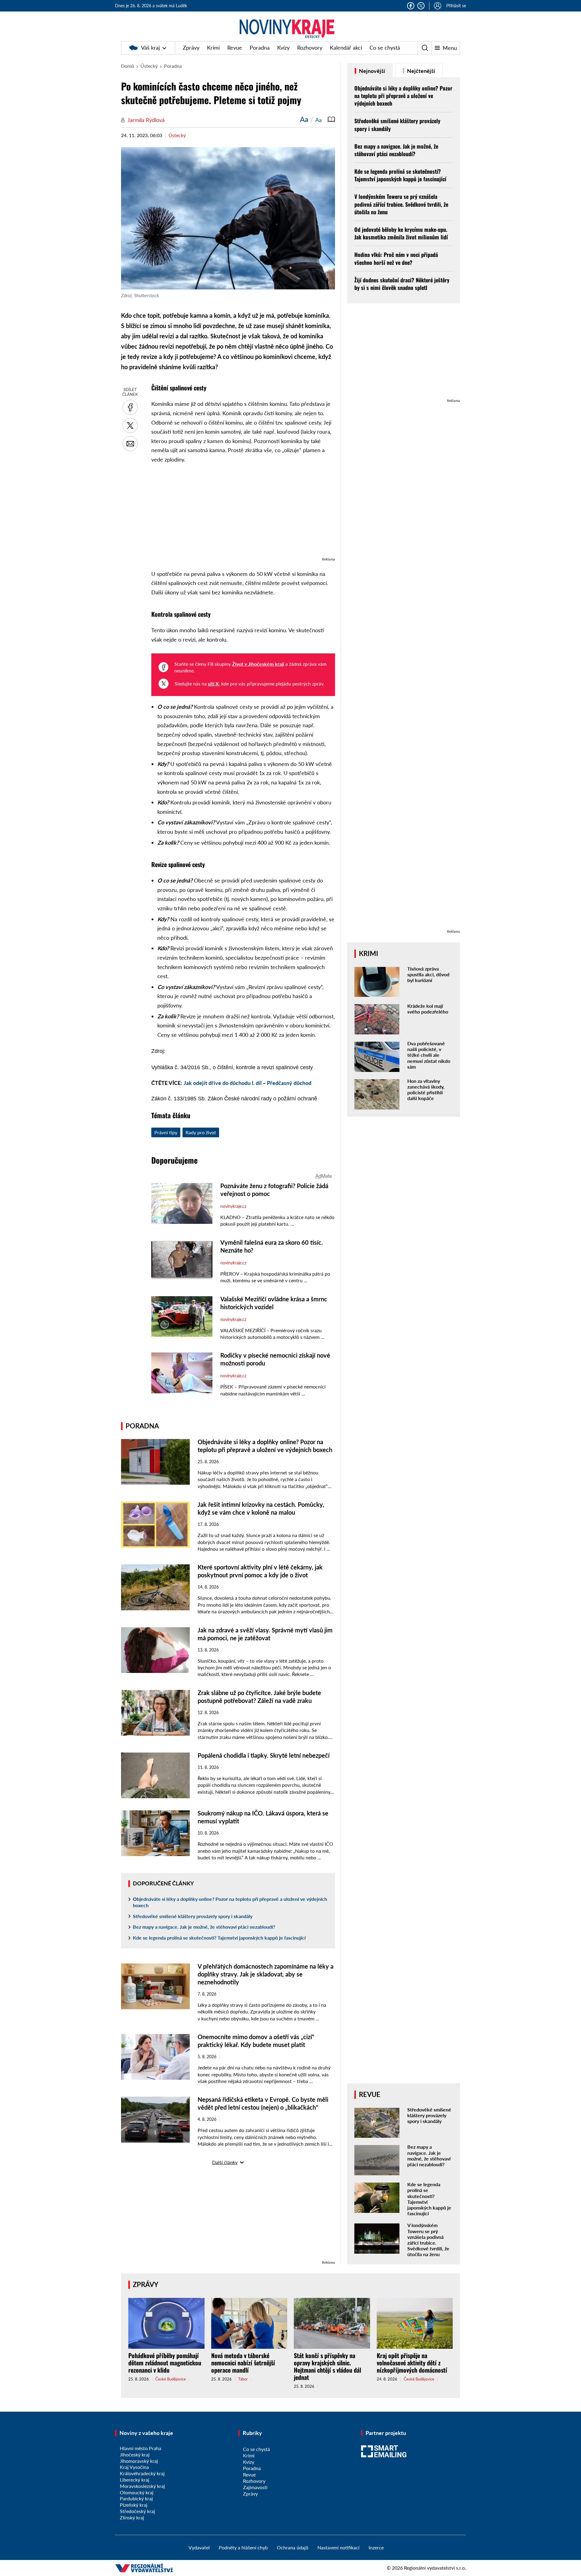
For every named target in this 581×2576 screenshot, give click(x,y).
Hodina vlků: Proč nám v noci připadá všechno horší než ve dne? (396, 258)
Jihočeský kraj (135, 2454)
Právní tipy (166, 1132)
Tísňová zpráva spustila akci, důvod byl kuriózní (428, 974)
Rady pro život (201, 1132)
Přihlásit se (456, 6)
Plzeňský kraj (134, 2505)
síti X (213, 683)
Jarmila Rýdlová (146, 120)
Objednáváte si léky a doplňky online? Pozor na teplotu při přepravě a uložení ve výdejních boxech (230, 1902)
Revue (235, 48)
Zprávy (191, 48)
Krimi (213, 48)
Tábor (243, 2379)
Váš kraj (150, 48)
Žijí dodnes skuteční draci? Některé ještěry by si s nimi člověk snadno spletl (402, 284)
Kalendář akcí (346, 48)
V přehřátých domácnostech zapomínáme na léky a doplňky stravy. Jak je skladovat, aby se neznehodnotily (266, 1974)
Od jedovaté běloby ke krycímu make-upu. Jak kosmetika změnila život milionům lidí (401, 233)
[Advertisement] (243, 513)
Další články (225, 2162)
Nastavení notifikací (338, 2547)
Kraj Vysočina (134, 2467)
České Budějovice (171, 2379)
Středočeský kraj (137, 2511)
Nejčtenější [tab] (420, 71)
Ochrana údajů (293, 2547)
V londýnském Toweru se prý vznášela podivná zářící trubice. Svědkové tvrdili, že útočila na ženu (401, 204)
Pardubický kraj (136, 2498)
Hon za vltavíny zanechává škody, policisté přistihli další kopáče (426, 1090)
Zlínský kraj (132, 2517)
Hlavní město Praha (141, 2448)
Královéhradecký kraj (142, 2473)
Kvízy (283, 48)
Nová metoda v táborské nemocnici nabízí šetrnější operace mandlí (243, 2363)
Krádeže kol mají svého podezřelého (428, 1009)
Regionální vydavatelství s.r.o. (435, 2568)
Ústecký (149, 66)
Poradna (260, 48)
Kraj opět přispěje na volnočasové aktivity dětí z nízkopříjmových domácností (412, 2363)
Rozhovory (310, 48)
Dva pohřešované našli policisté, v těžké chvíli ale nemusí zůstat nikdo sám (429, 1055)
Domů (128, 66)
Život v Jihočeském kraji (258, 664)
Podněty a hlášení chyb (243, 2547)
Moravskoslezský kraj (142, 2486)
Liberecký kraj (135, 2480)
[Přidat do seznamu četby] (331, 119)
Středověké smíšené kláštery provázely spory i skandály (193, 1916)
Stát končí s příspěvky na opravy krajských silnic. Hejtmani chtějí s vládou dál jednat (327, 2366)
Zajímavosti (255, 2487)
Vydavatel (199, 2547)
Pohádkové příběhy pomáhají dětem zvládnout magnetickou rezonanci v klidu (165, 2363)
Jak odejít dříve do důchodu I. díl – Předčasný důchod (248, 1083)
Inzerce (376, 2547)
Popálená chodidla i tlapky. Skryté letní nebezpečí (264, 1755)
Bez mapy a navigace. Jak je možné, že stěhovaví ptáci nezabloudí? (204, 1927)
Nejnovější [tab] (371, 71)
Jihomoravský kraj (139, 2461)
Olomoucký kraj (137, 2492)
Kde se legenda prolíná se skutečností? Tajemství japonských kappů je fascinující (219, 1938)
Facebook (411, 6)
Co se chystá (385, 48)
